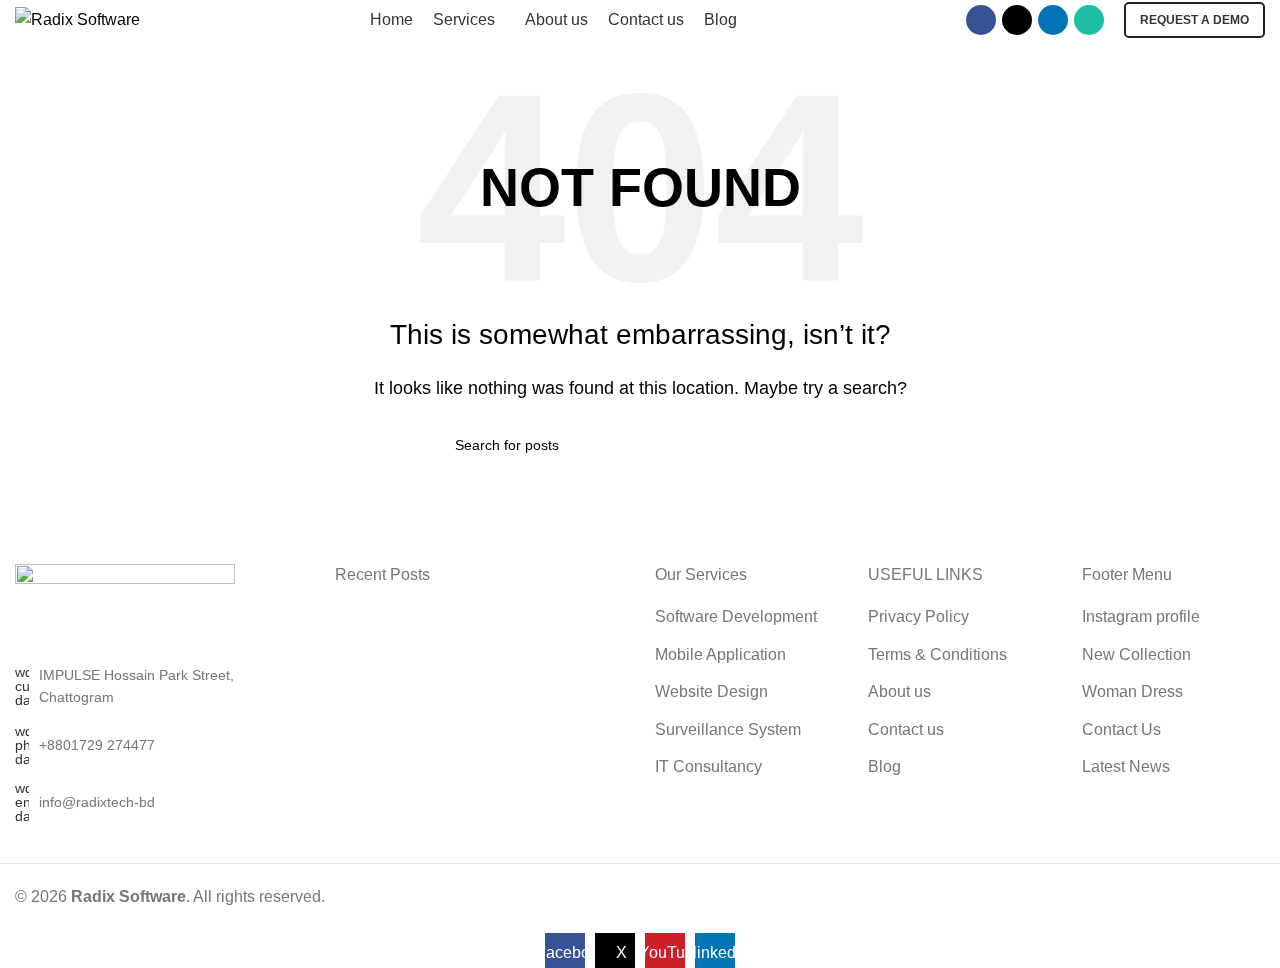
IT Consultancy (708, 766)
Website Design (711, 691)
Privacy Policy (918, 616)
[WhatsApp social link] (1089, 20)
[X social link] (1017, 20)
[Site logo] (77, 18)
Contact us (906, 729)
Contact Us (1121, 729)
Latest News (1126, 766)
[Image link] (125, 612)
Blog (884, 766)
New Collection (1136, 654)
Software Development (736, 616)
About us (899, 691)
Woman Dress (1132, 691)
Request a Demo (1194, 20)
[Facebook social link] (981, 20)
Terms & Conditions (937, 654)
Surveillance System (728, 729)
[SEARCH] (817, 445)
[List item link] (160, 745)
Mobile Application (720, 654)
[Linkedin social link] (1053, 20)
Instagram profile (1141, 616)
